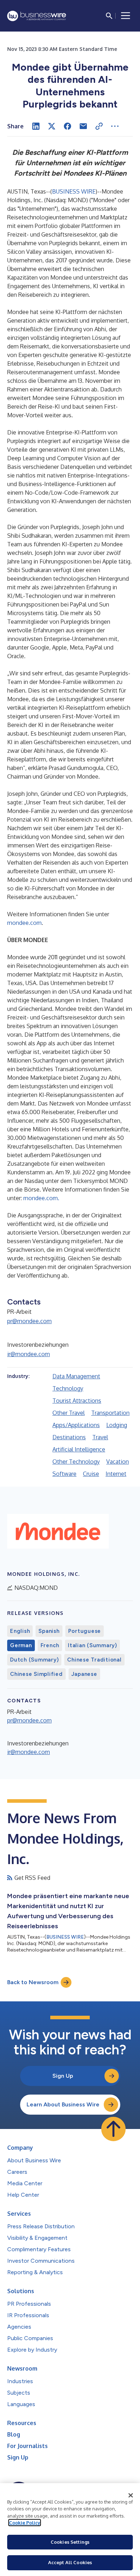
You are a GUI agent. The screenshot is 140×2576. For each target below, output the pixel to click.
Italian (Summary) (92, 1645)
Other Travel (69, 1413)
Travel (100, 1437)
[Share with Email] (83, 126)
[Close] (131, 2495)
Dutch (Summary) (34, 1660)
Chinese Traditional (94, 1660)
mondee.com (24, 923)
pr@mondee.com (29, 1321)
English (20, 1631)
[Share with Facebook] (67, 126)
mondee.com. (41, 1198)
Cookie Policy (25, 2523)
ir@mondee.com (29, 1354)
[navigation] (126, 16)
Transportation (110, 1413)
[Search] (109, 16)
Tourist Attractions (77, 1401)
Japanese (84, 1674)
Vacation (118, 1462)
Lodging (117, 1425)
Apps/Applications (76, 1425)
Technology (68, 1388)
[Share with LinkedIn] (36, 126)
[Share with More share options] (115, 126)
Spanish (49, 1631)
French (50, 1645)
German (21, 1645)
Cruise (91, 1474)
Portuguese (85, 1631)
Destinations (69, 1437)
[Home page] (37, 16)
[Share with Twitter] (52, 126)
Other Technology (76, 1462)
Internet (116, 1474)
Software (64, 1474)
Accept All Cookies (70, 2562)
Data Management (76, 1376)
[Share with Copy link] (99, 126)
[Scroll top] (113, 2129)
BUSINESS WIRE (74, 191)
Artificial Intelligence (79, 1449)
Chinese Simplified (36, 1674)
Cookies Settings (70, 2542)
